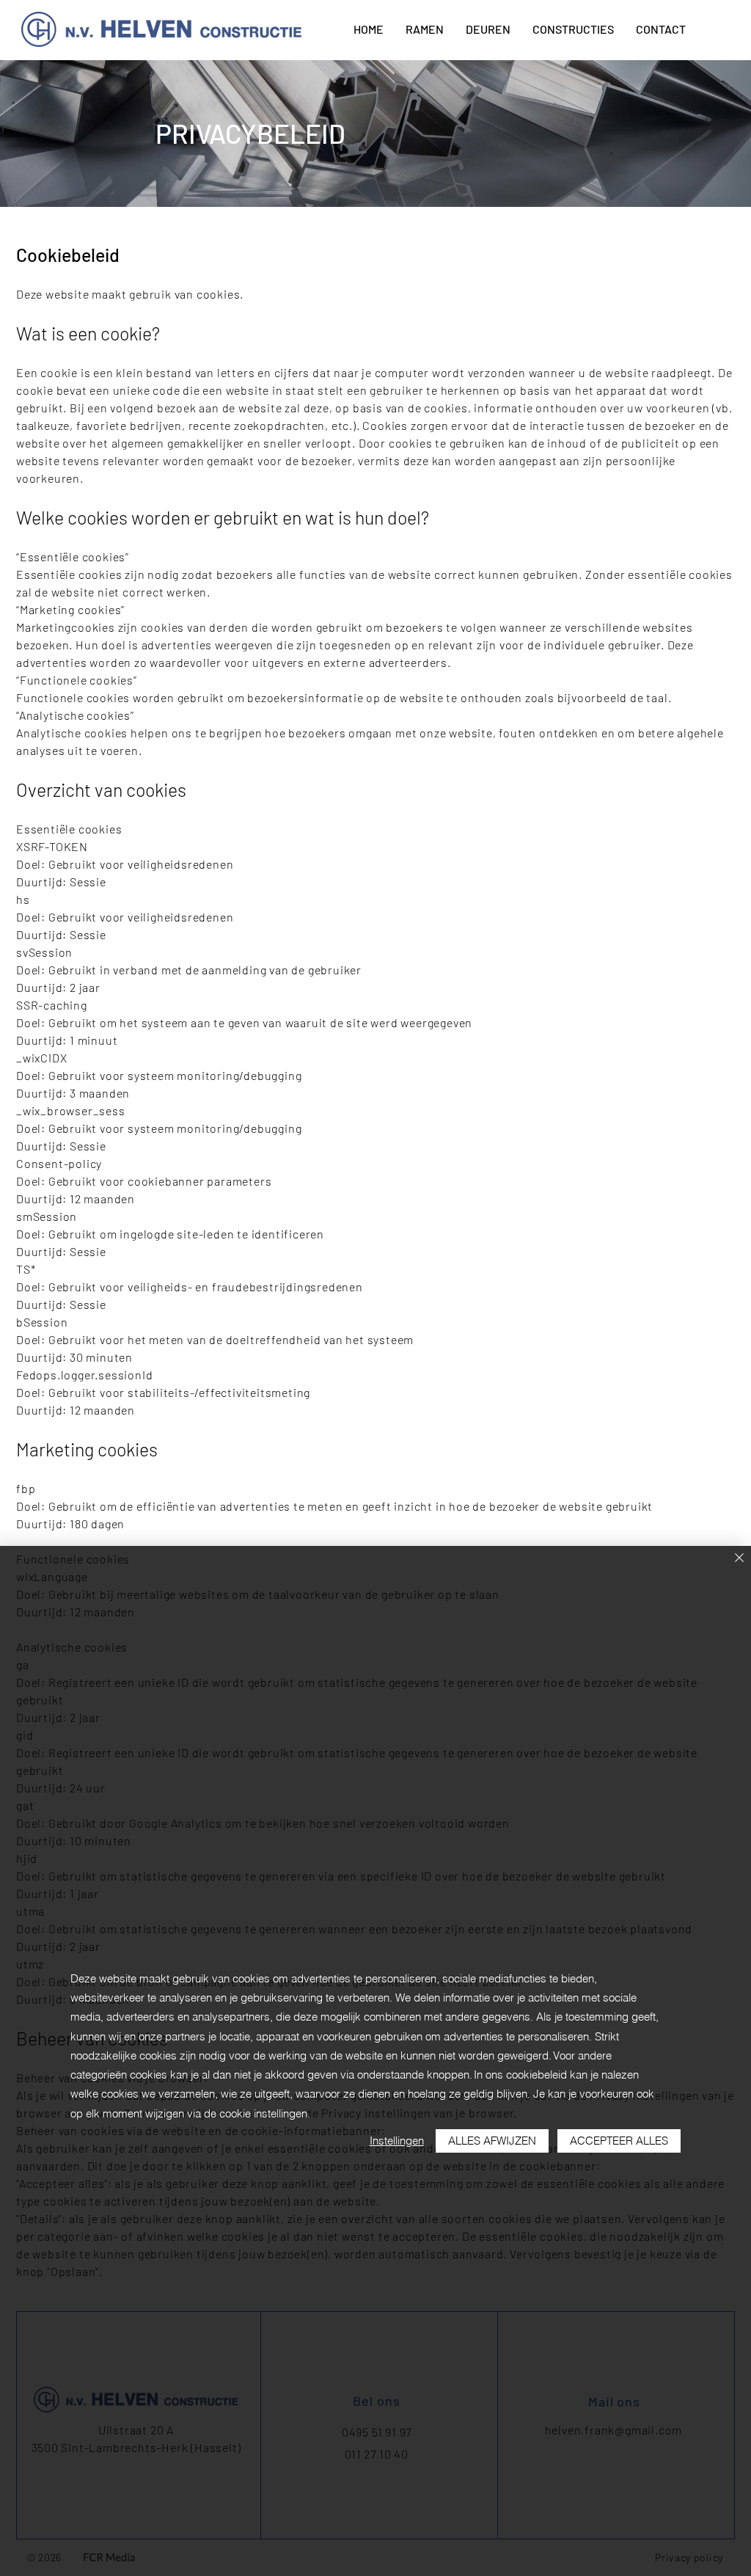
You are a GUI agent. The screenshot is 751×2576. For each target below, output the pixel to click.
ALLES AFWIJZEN (492, 2141)
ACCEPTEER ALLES (619, 2141)
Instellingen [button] (397, 2141)
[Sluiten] (739, 1559)
